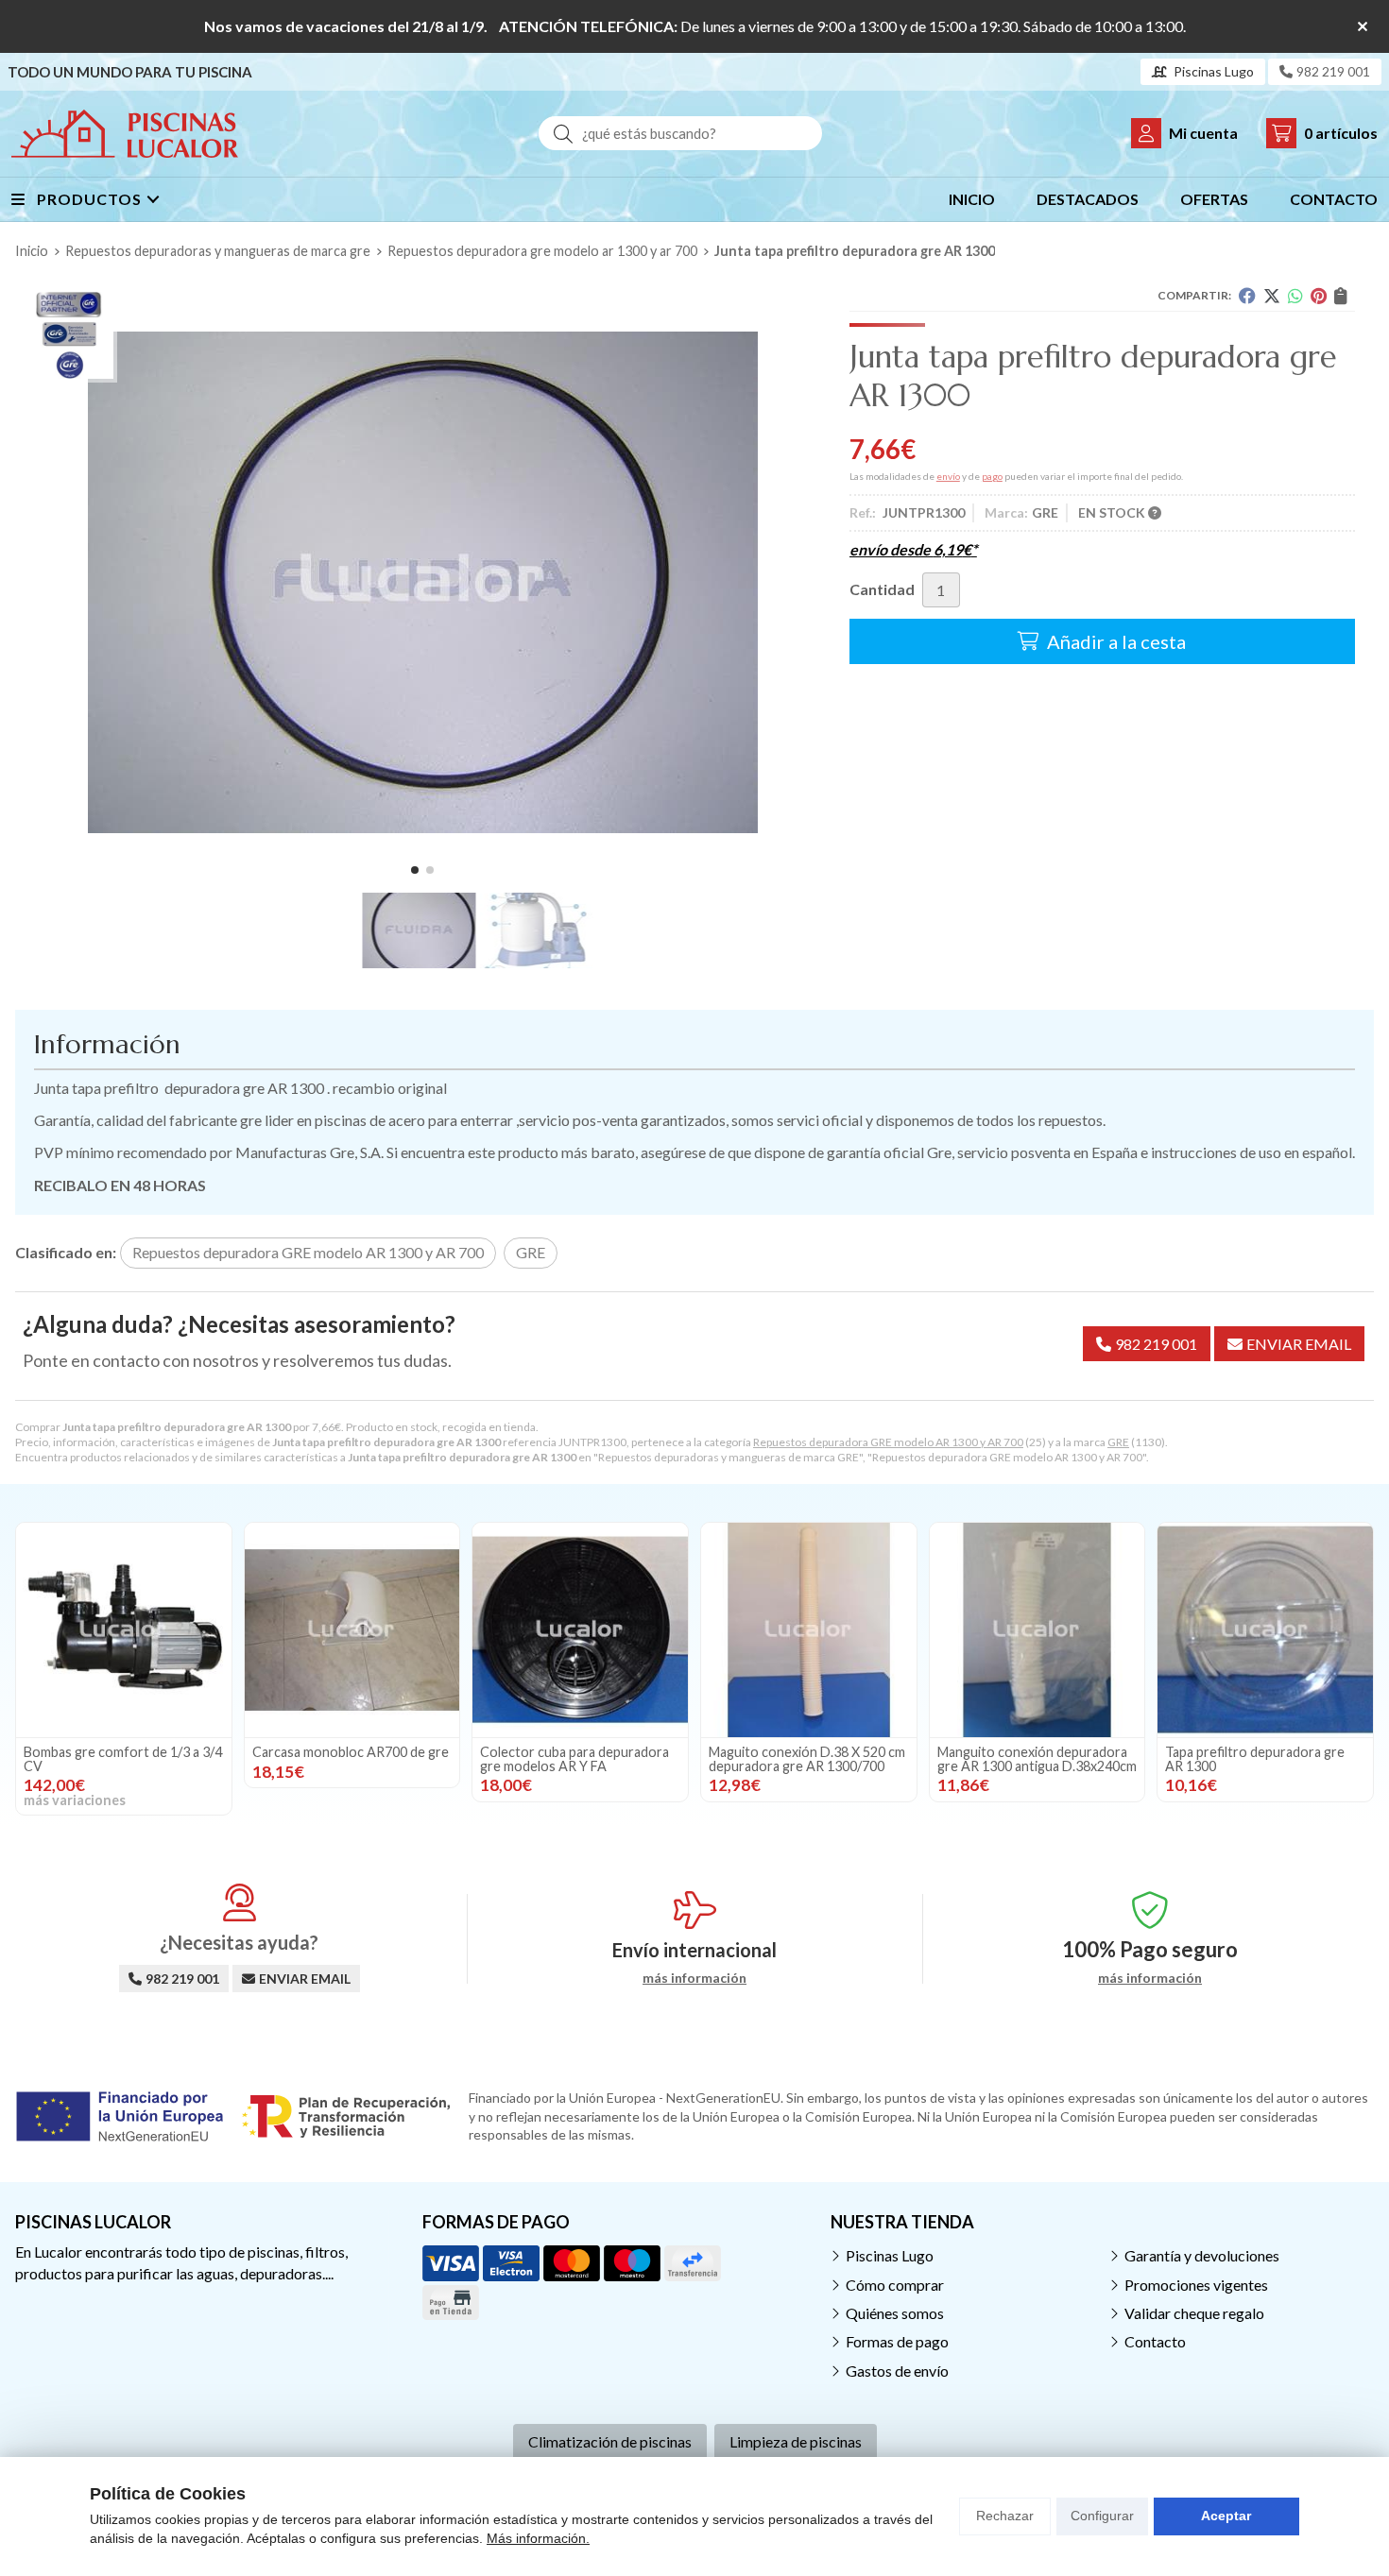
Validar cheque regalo (1194, 2313)
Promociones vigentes (1196, 2285)
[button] (415, 870)
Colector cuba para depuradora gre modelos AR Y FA (574, 1758)
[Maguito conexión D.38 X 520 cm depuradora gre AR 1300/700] (809, 1630)
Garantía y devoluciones (1202, 2255)
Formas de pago (897, 2341)
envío (948, 476)
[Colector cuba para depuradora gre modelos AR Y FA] (580, 1630)
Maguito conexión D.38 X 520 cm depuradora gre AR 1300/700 (807, 1758)
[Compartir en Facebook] (1247, 296)
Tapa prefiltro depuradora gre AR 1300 (1255, 1758)
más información (694, 1978)
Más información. (538, 2538)
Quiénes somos (895, 2313)
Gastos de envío (897, 2371)
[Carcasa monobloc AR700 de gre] (352, 1630)
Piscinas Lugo (890, 2255)
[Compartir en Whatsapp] (1295, 296)
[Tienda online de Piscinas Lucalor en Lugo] (125, 134)
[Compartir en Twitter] (1272, 296)
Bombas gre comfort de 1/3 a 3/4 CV (123, 1758)
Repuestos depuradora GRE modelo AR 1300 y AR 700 (888, 1442)
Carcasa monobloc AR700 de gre (351, 1752)
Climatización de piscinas (610, 2441)
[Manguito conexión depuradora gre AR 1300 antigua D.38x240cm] (1037, 1630)
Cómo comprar (895, 2285)
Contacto (1155, 2341)
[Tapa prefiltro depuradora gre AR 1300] (1265, 1630)
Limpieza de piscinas (796, 2441)
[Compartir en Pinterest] (1319, 296)
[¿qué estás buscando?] (680, 133)
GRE (1118, 1442)
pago (992, 476)
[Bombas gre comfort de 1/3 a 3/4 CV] (124, 1630)
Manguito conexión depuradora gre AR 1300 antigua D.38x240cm (1037, 1758)
